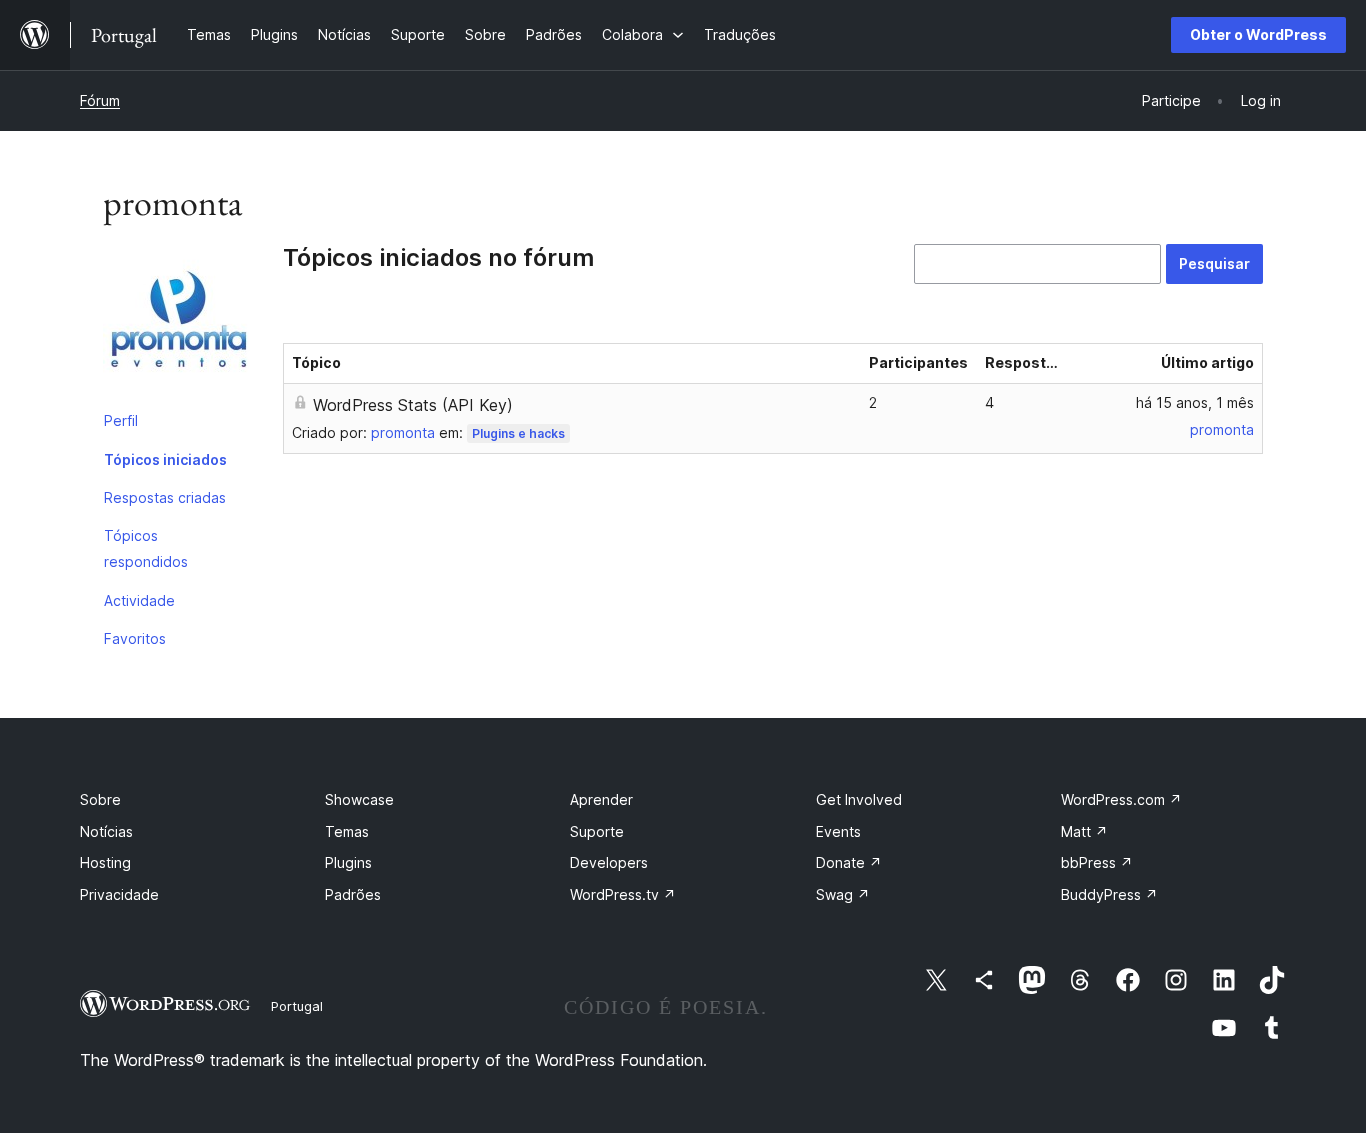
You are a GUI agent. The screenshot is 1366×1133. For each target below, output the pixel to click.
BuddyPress (1109, 894)
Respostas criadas (165, 497)
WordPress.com (1121, 799)
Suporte (597, 831)
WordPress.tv (623, 894)
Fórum (100, 100)
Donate (849, 862)
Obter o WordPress (1258, 34)
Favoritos (135, 638)
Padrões (353, 894)
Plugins (348, 862)
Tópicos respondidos (146, 548)
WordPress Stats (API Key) (413, 405)
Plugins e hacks (518, 433)
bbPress (1097, 862)
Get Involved (859, 799)
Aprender (601, 799)
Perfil (121, 420)
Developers (609, 862)
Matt (1084, 831)
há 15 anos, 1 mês (1195, 402)
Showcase (359, 799)
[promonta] (178, 323)
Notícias (106, 831)
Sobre (100, 799)
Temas (347, 831)
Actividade (139, 600)
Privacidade (119, 894)
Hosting (105, 862)
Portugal (297, 1006)
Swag (843, 894)
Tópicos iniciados (165, 459)
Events (838, 831)
